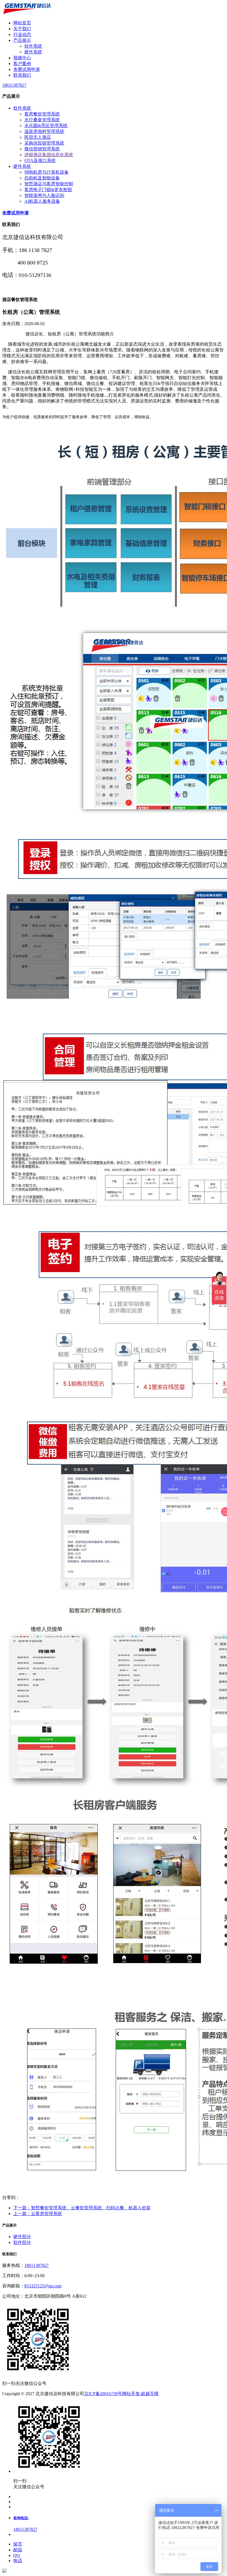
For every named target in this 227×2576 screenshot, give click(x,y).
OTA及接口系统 (40, 160)
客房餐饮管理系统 (42, 114)
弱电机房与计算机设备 (47, 172)
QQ (17, 2555)
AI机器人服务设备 (42, 201)
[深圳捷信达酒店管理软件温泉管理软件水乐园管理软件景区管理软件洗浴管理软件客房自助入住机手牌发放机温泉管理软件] (27, 13)
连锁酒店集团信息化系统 (49, 155)
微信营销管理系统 (42, 149)
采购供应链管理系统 (44, 143)
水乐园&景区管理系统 (46, 126)
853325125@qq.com (43, 2286)
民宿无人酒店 (38, 137)
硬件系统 (33, 52)
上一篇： (38, 2214)
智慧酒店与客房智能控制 (49, 184)
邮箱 (18, 2550)
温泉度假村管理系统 (44, 131)
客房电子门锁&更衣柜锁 (48, 190)
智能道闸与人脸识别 (44, 195)
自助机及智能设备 (42, 178)
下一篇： (82, 2208)
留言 (18, 2544)
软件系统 (33, 46)
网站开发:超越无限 (140, 2394)
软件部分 (22, 2242)
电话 (18, 2561)
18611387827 (37, 2265)
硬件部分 (22, 2237)
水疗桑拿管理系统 (42, 120)
